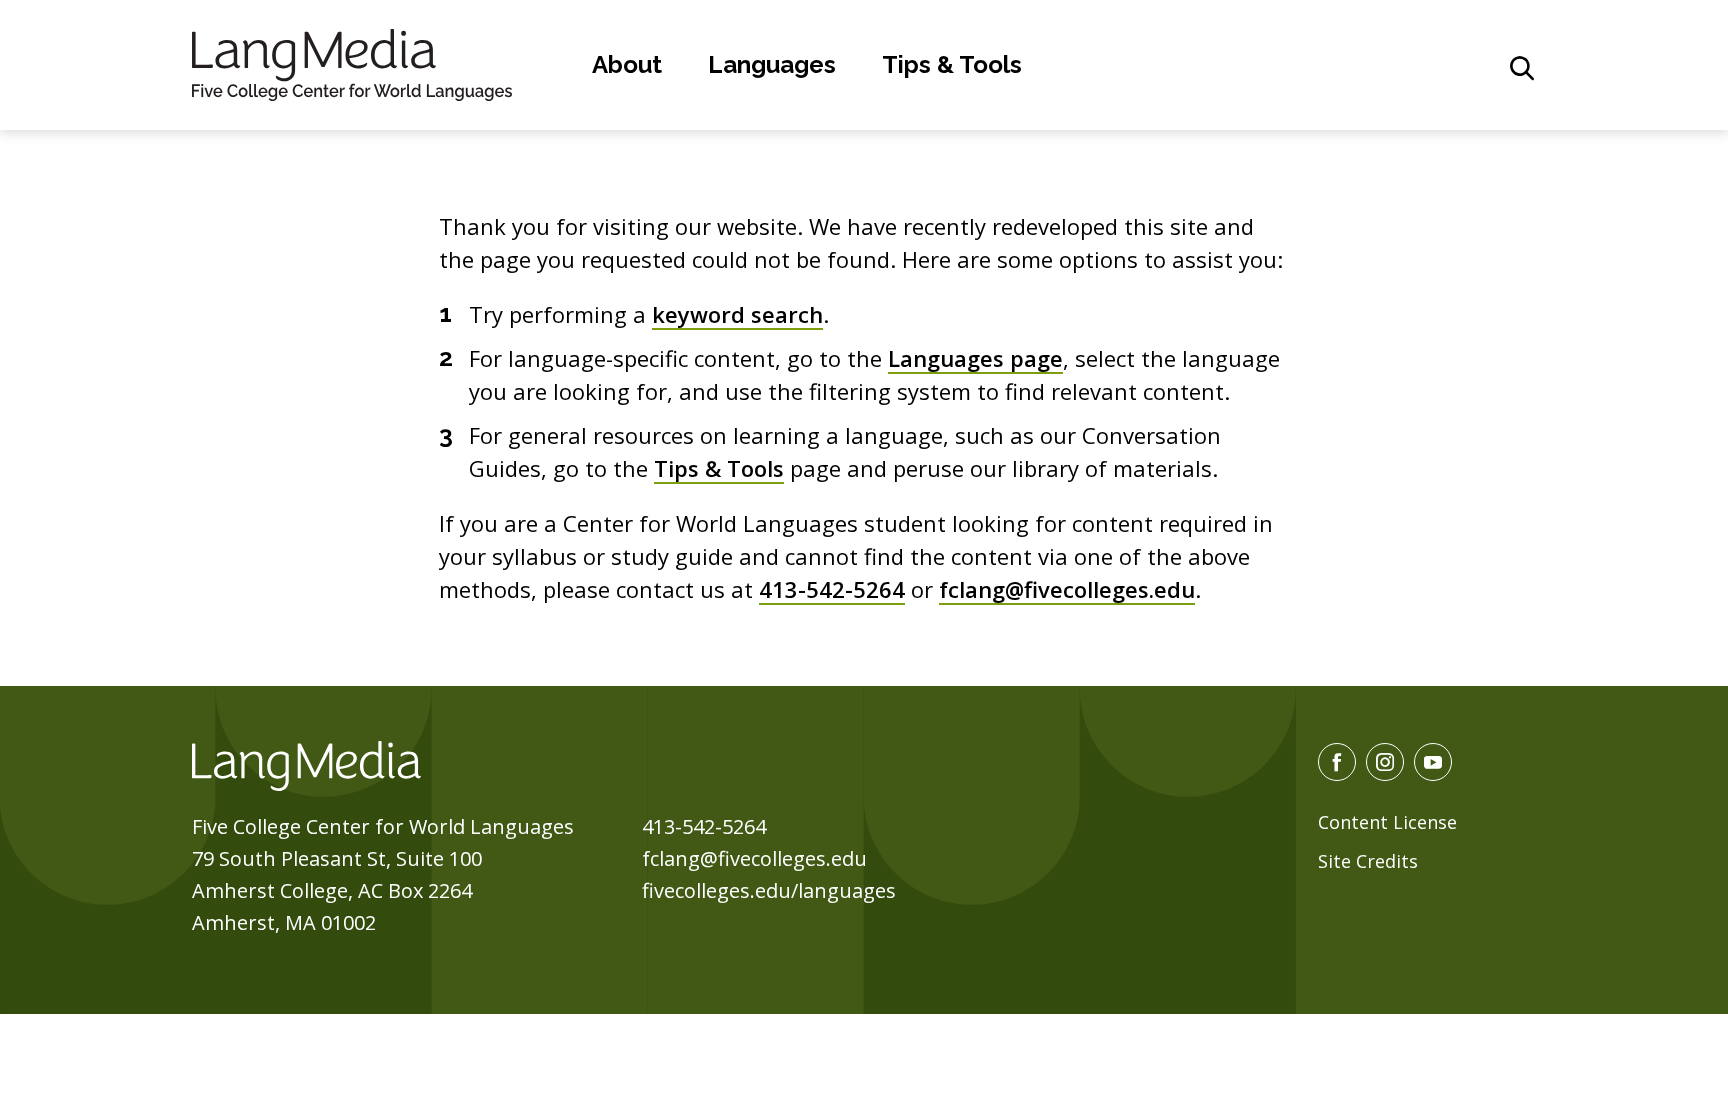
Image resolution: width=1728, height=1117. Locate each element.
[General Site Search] (1522, 68)
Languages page (975, 358)
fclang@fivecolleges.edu (1067, 589)
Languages (772, 64)
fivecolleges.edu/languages (769, 890)
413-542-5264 (832, 589)
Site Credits (1368, 861)
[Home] (352, 62)
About (627, 64)
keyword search (737, 314)
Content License (1387, 822)
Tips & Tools (952, 64)
